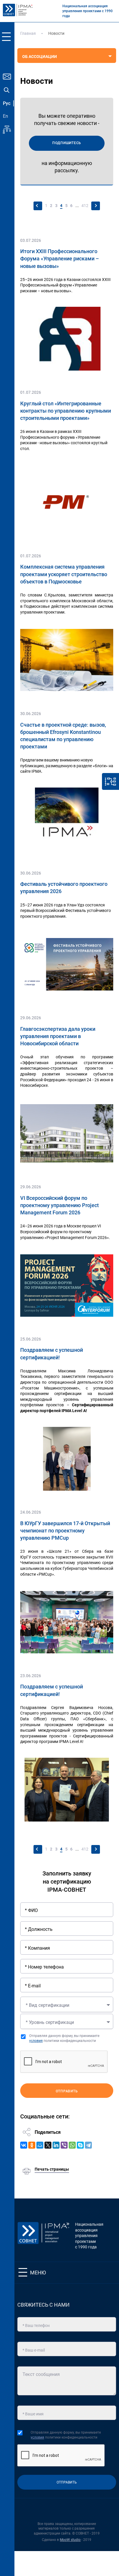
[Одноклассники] (32, 2145)
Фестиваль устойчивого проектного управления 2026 (64, 888)
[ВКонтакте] (24, 2145)
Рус (7, 103)
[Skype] (80, 2145)
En (5, 116)
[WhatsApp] (72, 2145)
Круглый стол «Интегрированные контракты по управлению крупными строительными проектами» (66, 411)
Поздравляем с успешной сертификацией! (52, 1354)
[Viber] (64, 2145)
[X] (48, 2145)
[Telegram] (88, 2145)
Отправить (67, 2091)
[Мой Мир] (40, 2145)
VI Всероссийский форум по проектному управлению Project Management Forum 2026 (59, 1205)
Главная (28, 33)
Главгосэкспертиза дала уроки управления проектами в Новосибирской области (58, 1036)
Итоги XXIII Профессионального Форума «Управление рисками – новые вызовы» (60, 258)
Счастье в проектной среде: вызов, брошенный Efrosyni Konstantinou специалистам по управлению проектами (63, 736)
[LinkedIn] (56, 2145)
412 (85, 206)
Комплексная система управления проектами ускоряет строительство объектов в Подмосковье (64, 574)
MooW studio (70, 2540)
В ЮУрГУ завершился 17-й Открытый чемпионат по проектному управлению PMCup (65, 1531)
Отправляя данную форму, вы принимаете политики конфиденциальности (64, 2038)
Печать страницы (52, 2169)
